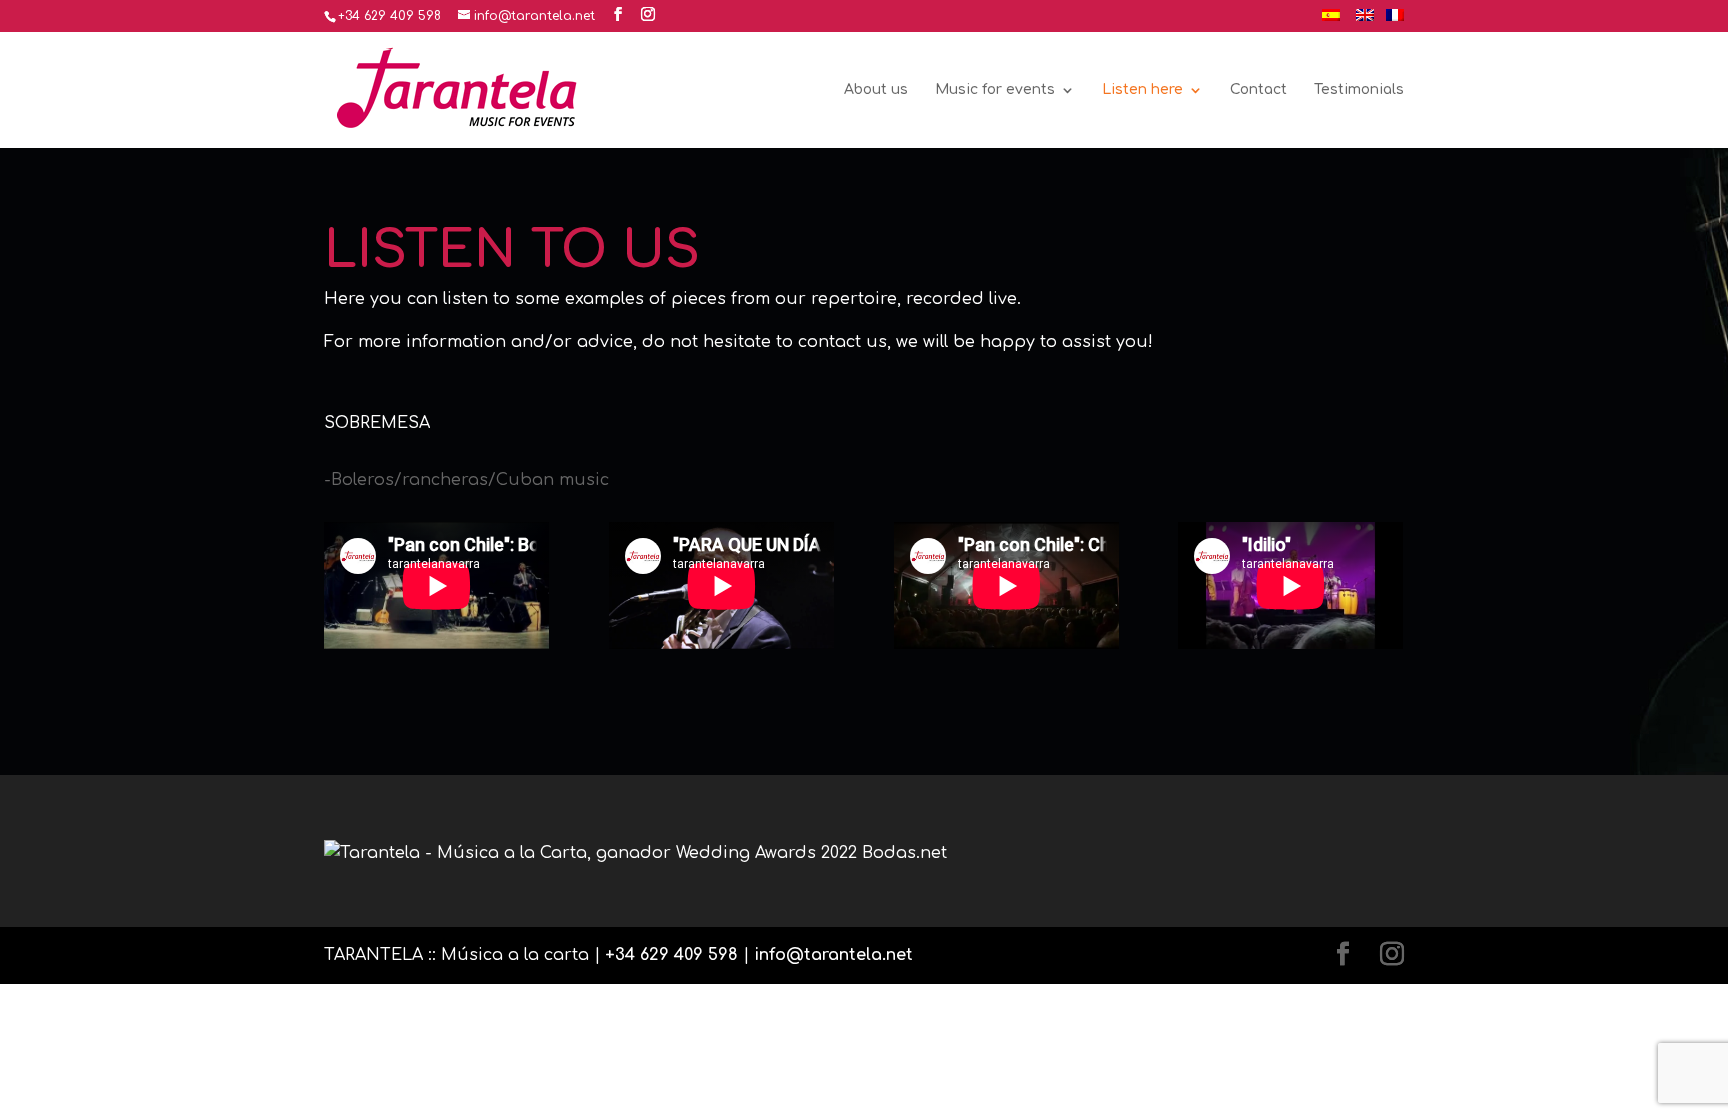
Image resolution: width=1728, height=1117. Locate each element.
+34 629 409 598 (671, 955)
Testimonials (1359, 90)
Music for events (995, 90)
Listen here (1142, 90)
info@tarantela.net (833, 955)
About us (876, 90)
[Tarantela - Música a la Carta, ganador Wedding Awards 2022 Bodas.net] (635, 853)
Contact (1258, 90)
